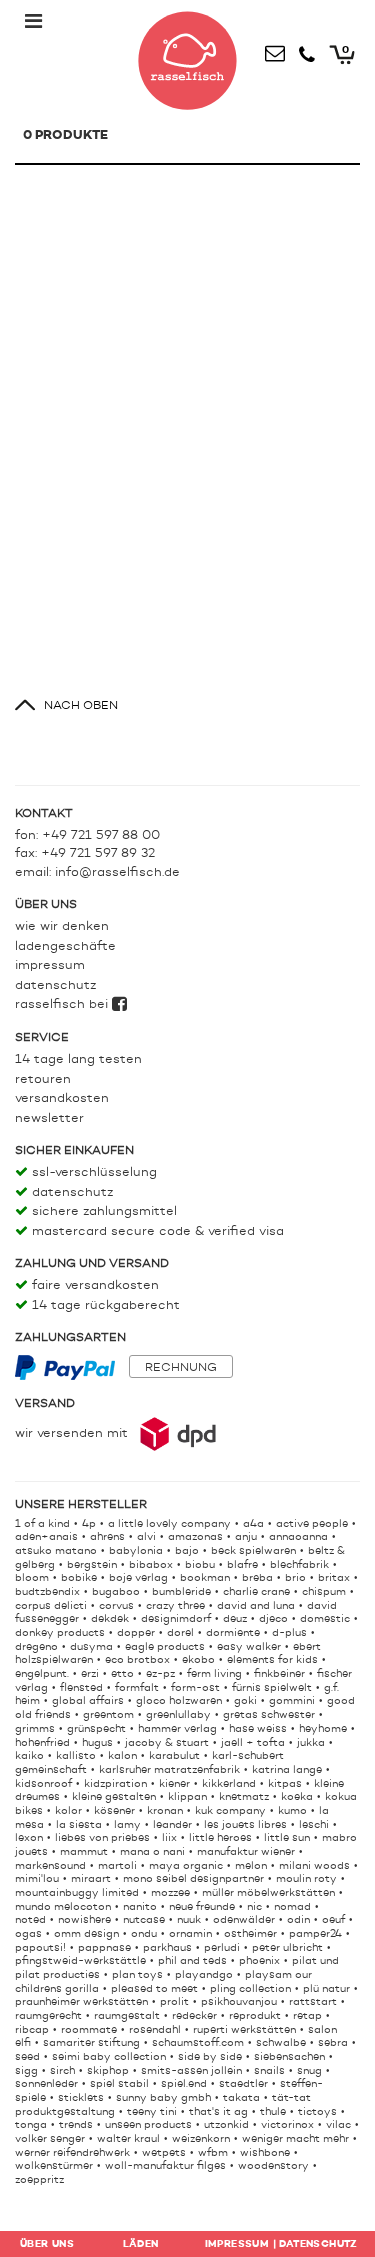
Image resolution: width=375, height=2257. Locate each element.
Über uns (47, 2244)
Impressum (50, 965)
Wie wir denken (62, 926)
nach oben (81, 706)
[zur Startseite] (188, 56)
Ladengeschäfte (65, 946)
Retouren (43, 1079)
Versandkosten (62, 1098)
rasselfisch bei (63, 1004)
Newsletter (49, 1118)
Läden (141, 2244)
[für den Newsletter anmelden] (275, 50)
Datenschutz (55, 985)
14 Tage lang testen (78, 1059)
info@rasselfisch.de (117, 872)
